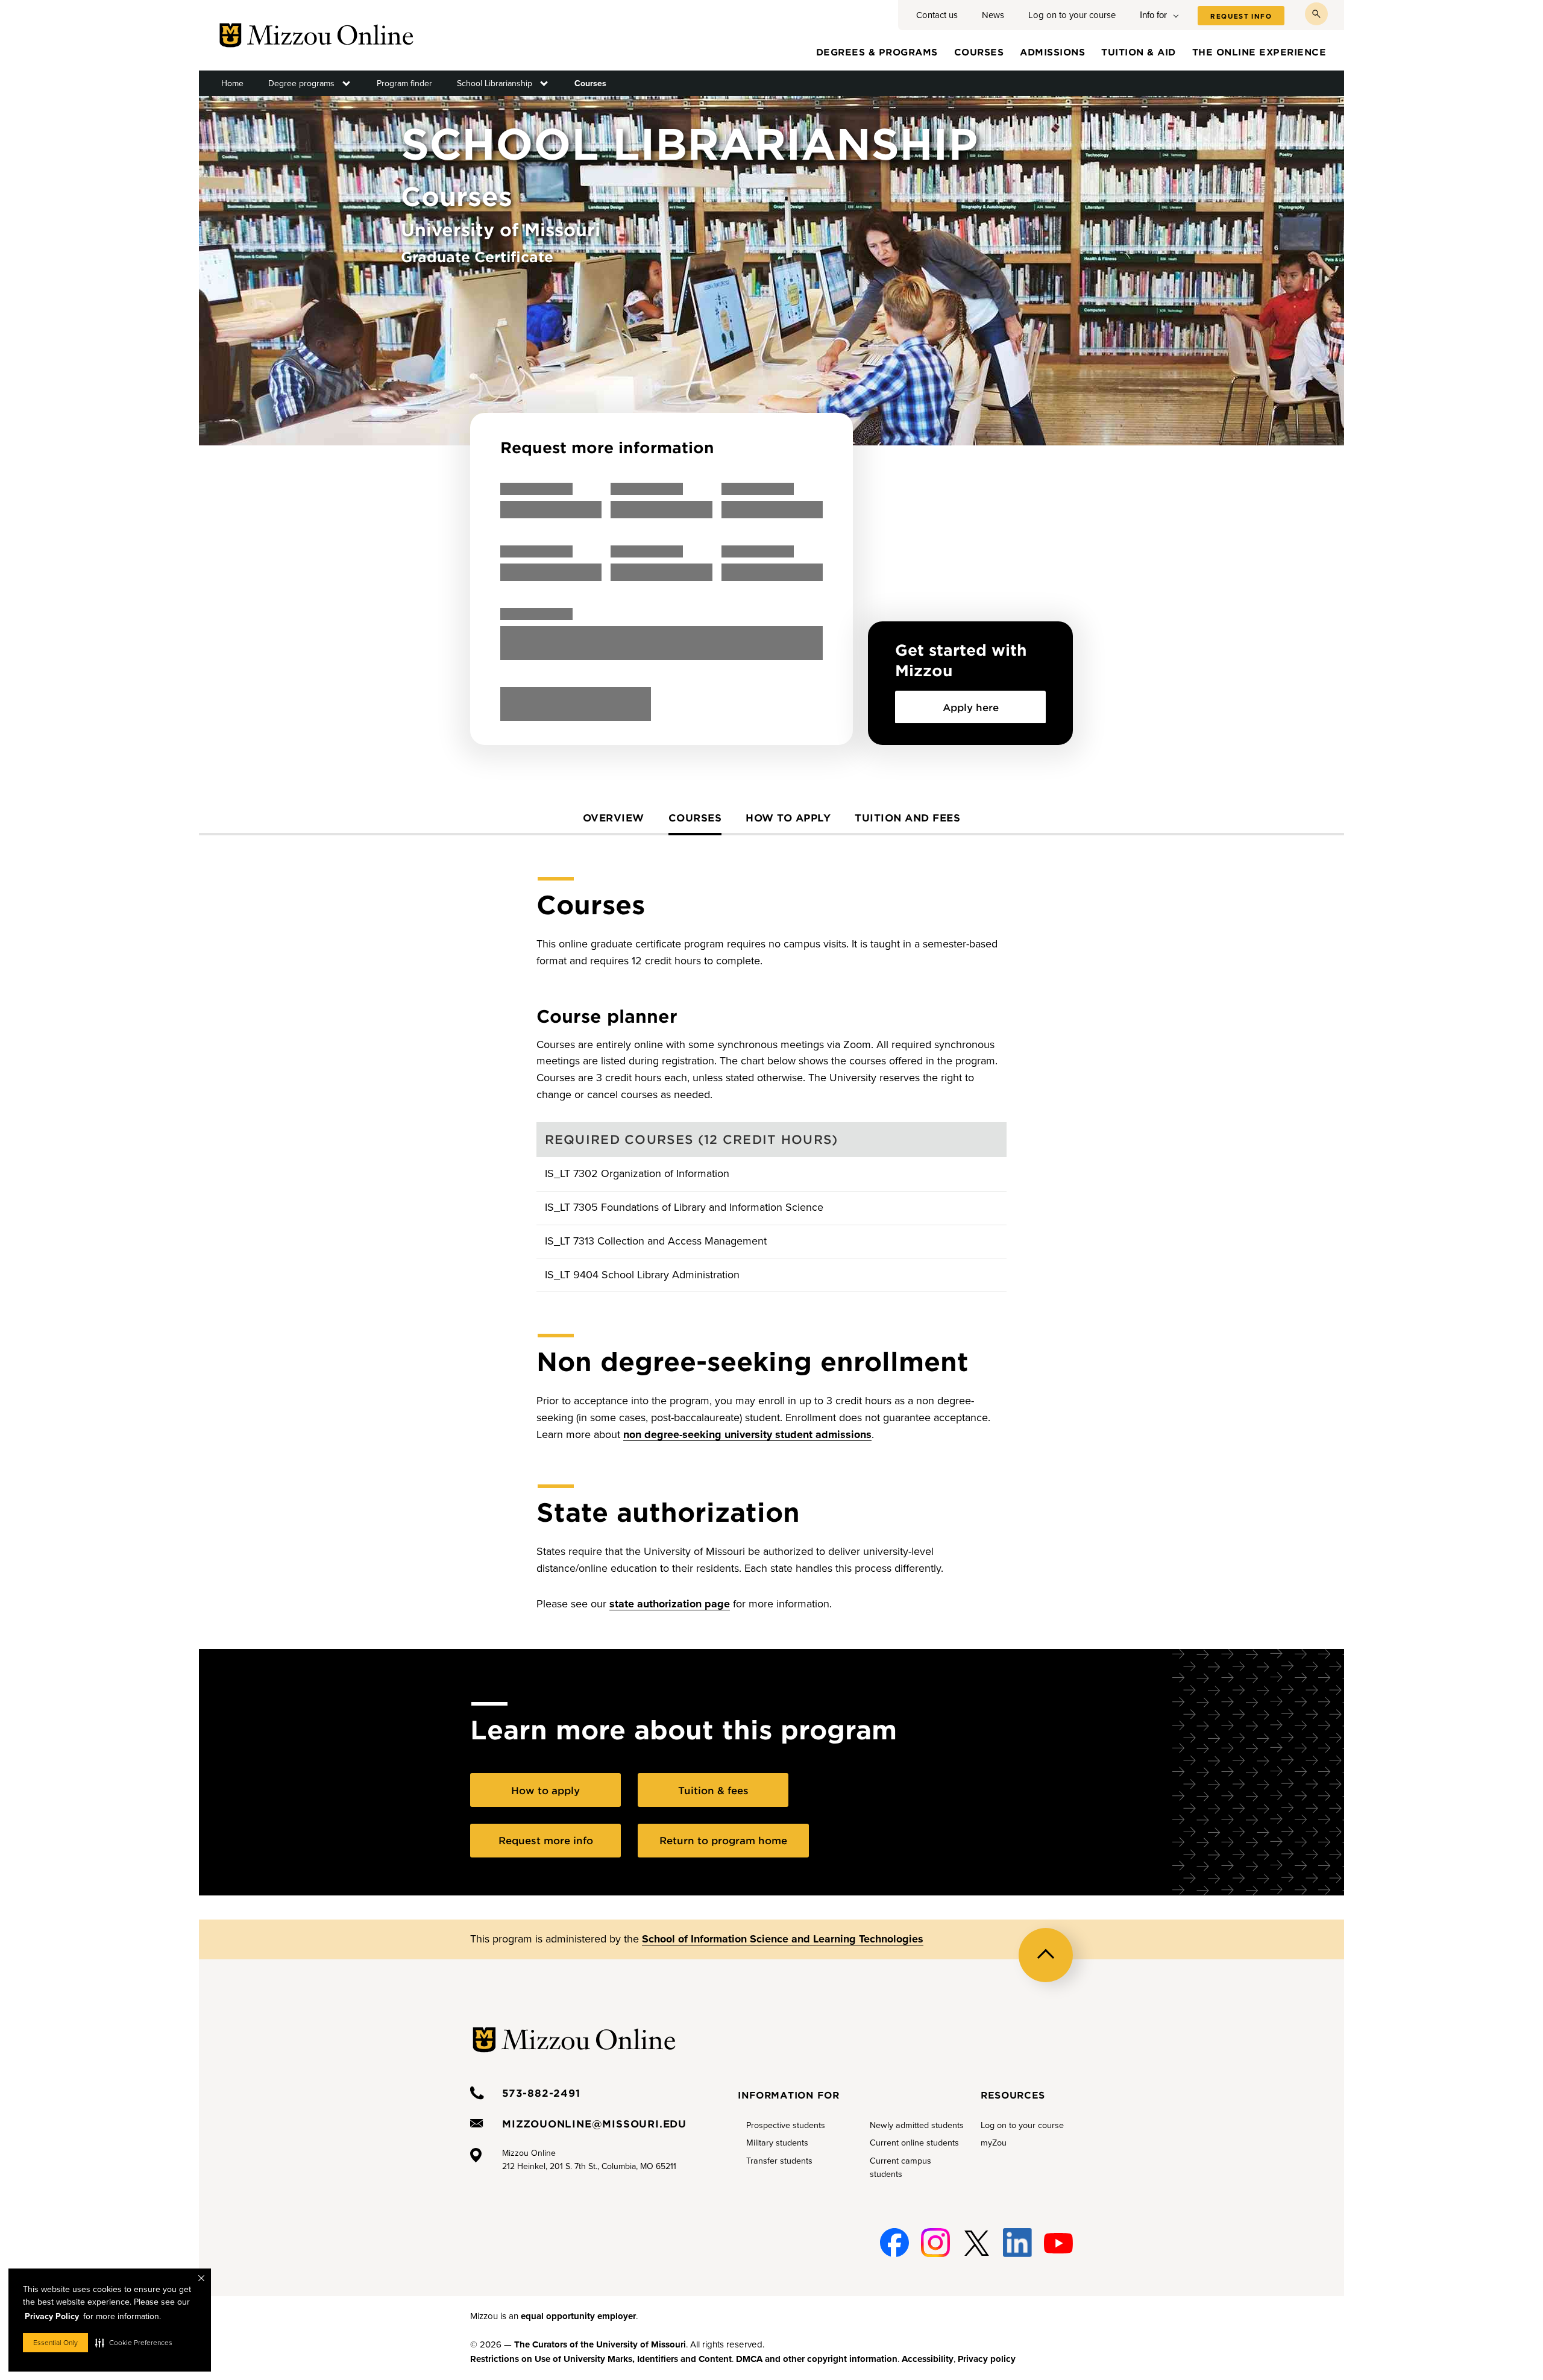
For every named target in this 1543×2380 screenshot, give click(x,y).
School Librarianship (495, 83)
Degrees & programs (877, 52)
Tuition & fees (713, 1790)
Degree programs (301, 83)
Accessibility (928, 2359)
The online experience (1259, 52)
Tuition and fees (907, 817)
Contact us (937, 15)
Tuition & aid (1139, 52)
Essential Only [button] (55, 2343)
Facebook (894, 2236)
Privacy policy (987, 2359)
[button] (134, 2343)
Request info (1241, 16)
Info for (1153, 15)
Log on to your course (1072, 15)
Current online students (914, 2143)
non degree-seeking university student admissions (747, 1434)
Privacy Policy (52, 2316)
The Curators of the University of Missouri (600, 2344)
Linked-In (1017, 2243)
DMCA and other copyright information (817, 2359)
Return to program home (723, 1840)
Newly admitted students (917, 2125)
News (993, 15)
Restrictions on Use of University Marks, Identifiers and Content (601, 2359)
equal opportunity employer (578, 2316)
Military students (777, 2143)
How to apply (788, 817)
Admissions (1052, 52)
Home (232, 83)
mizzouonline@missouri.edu (594, 2123)
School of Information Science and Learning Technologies (783, 1939)
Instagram (935, 2236)
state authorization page (670, 1604)
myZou (994, 2143)
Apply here (971, 707)
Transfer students (779, 2161)
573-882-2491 (541, 2093)
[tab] (614, 823)
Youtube (1058, 2236)
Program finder (404, 83)
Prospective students (786, 2125)
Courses (979, 52)
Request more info (546, 1840)
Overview (614, 817)
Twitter (976, 2236)
